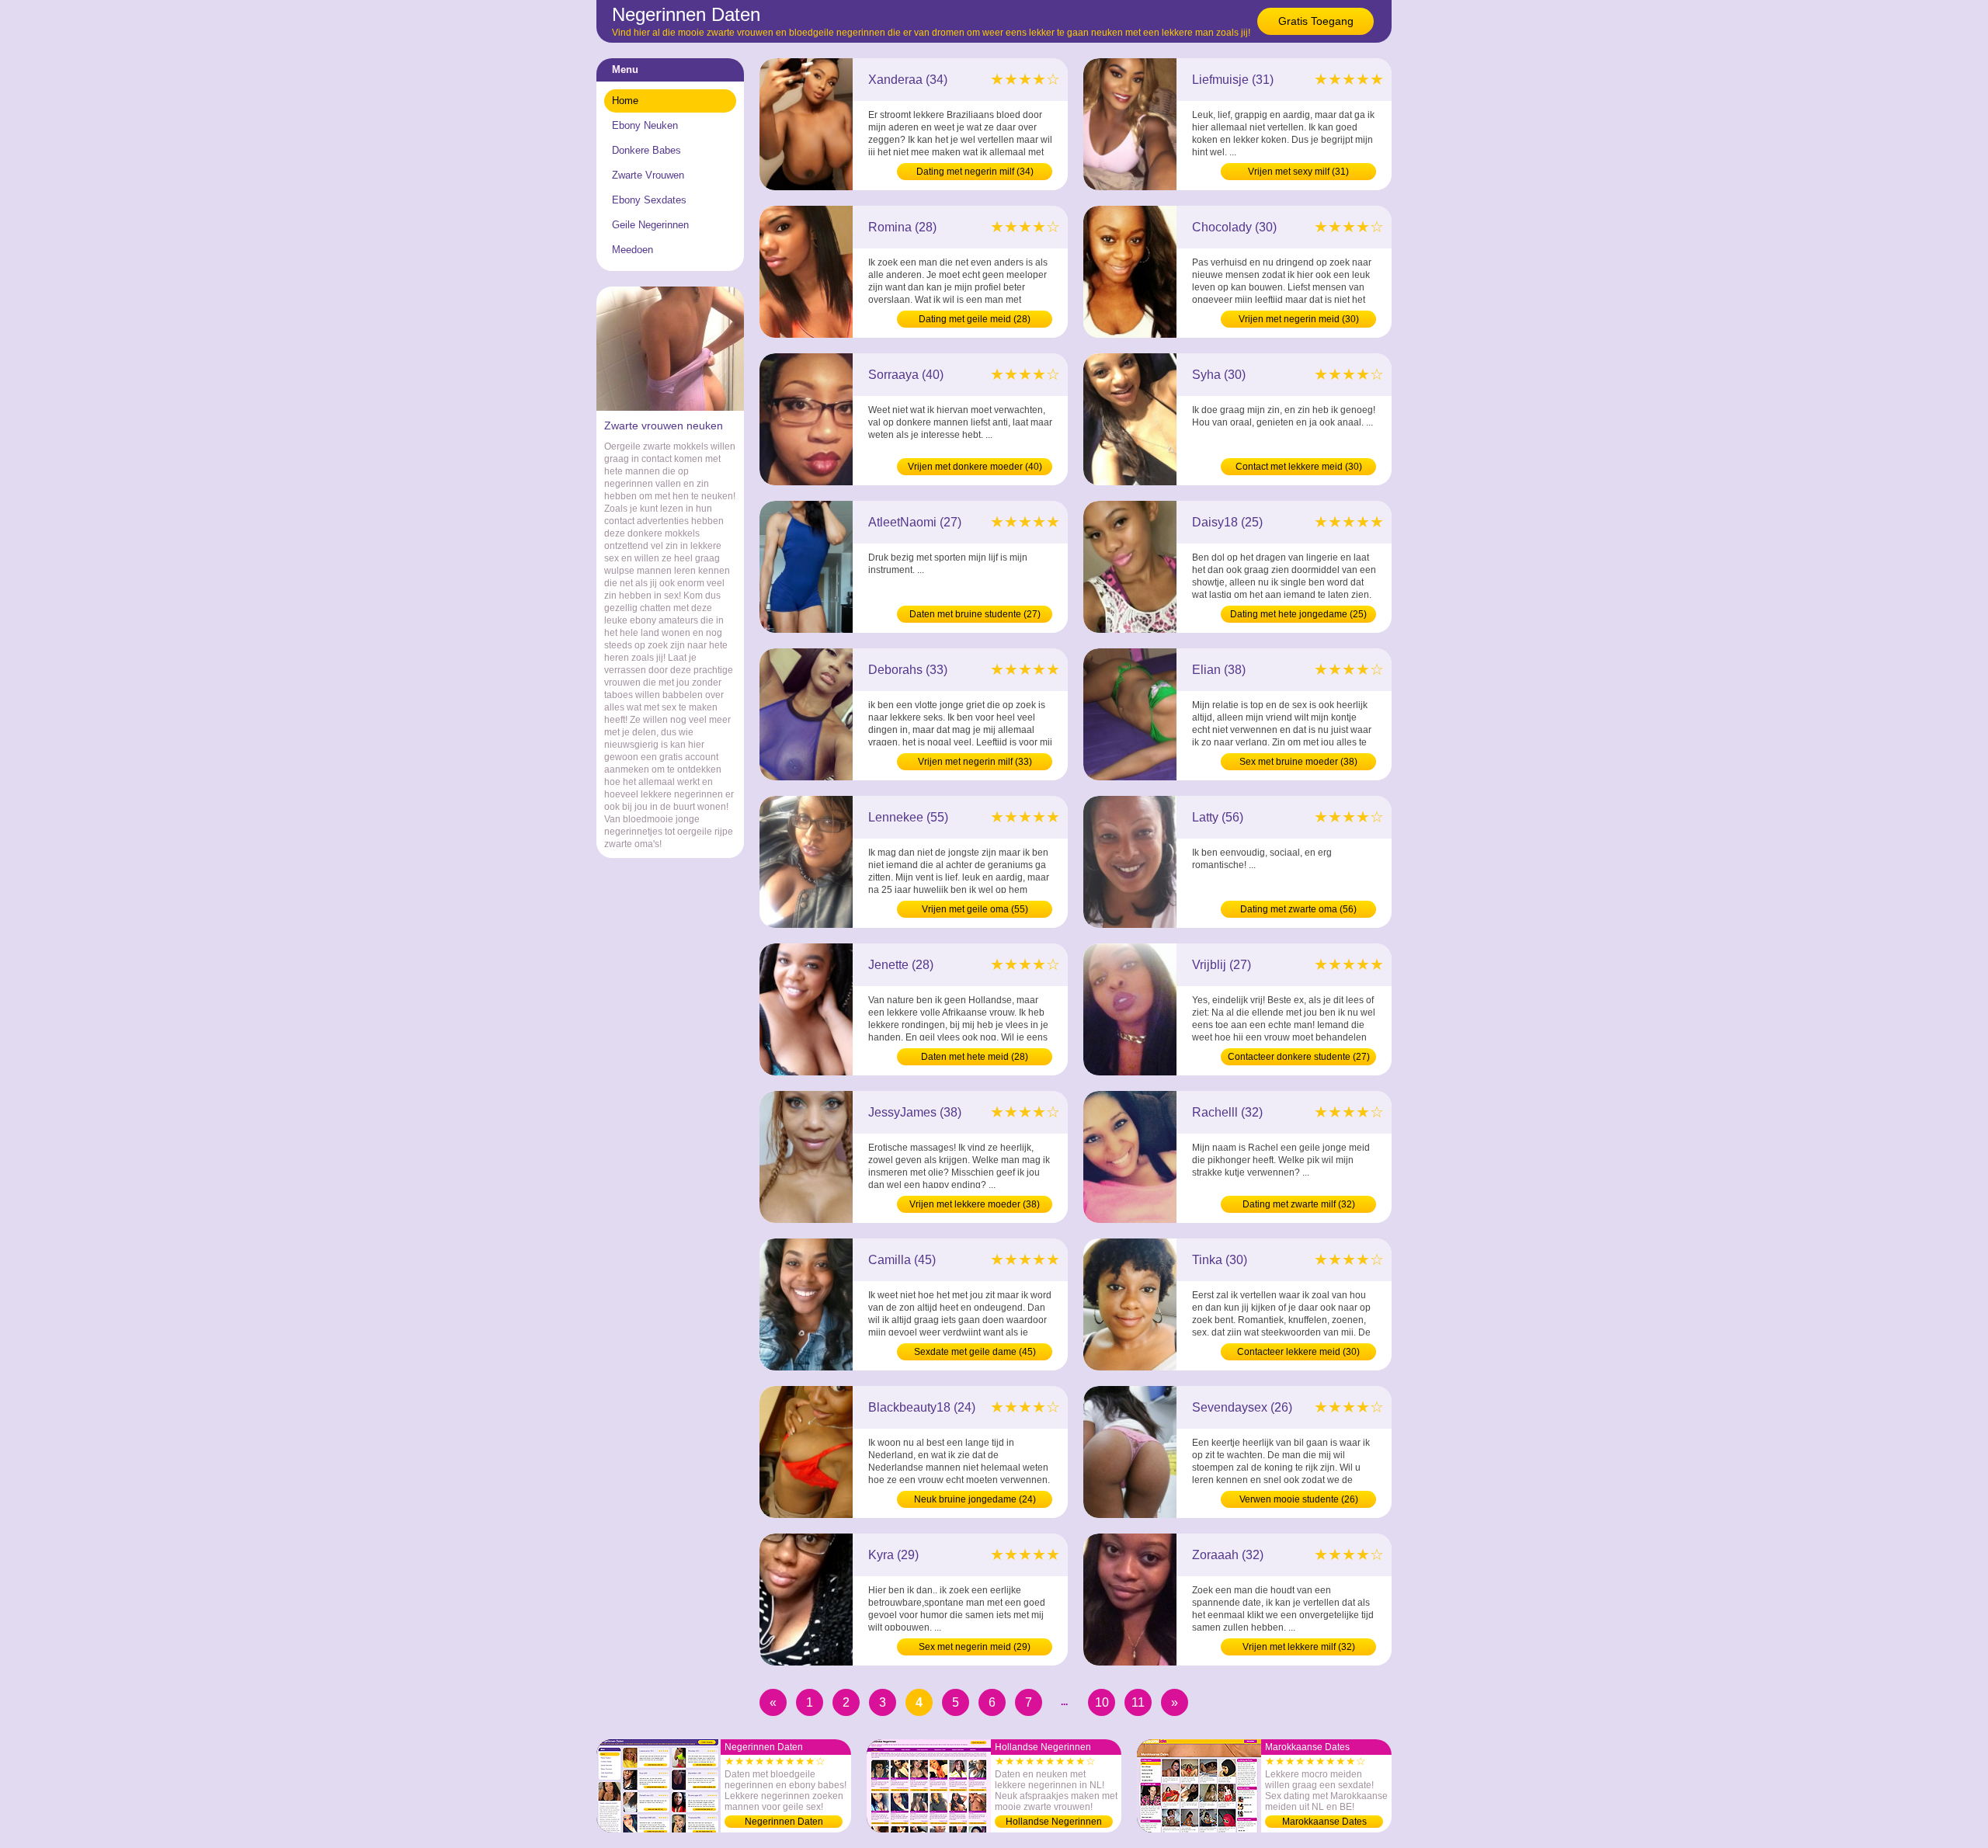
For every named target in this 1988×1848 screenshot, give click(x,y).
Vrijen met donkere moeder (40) (975, 467)
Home (625, 101)
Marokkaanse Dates (1324, 1822)
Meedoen (633, 250)
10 (1102, 1702)
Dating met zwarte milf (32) (1299, 1204)
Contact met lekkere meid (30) (1299, 467)
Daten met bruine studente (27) (975, 614)
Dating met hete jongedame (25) (1298, 614)
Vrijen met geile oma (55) (975, 909)
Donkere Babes (646, 150)
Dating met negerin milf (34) (975, 172)
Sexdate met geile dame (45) (975, 1352)
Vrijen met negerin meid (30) (1299, 319)
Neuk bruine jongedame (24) (975, 1499)
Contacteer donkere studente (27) (1299, 1057)
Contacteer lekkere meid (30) (1298, 1352)
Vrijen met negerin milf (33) (975, 762)
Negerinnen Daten (784, 1822)
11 (1138, 1702)
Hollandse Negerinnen (1054, 1822)
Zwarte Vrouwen (648, 175)
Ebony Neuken (645, 125)
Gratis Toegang (1316, 21)
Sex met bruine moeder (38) (1298, 762)
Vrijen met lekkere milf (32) (1299, 1647)
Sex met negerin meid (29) (975, 1647)
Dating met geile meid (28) (975, 319)
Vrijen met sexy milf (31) (1298, 172)
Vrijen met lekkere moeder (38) (975, 1204)
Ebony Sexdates (649, 200)
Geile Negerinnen (650, 225)
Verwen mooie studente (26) (1299, 1499)
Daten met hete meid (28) (975, 1057)
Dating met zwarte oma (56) (1298, 909)
